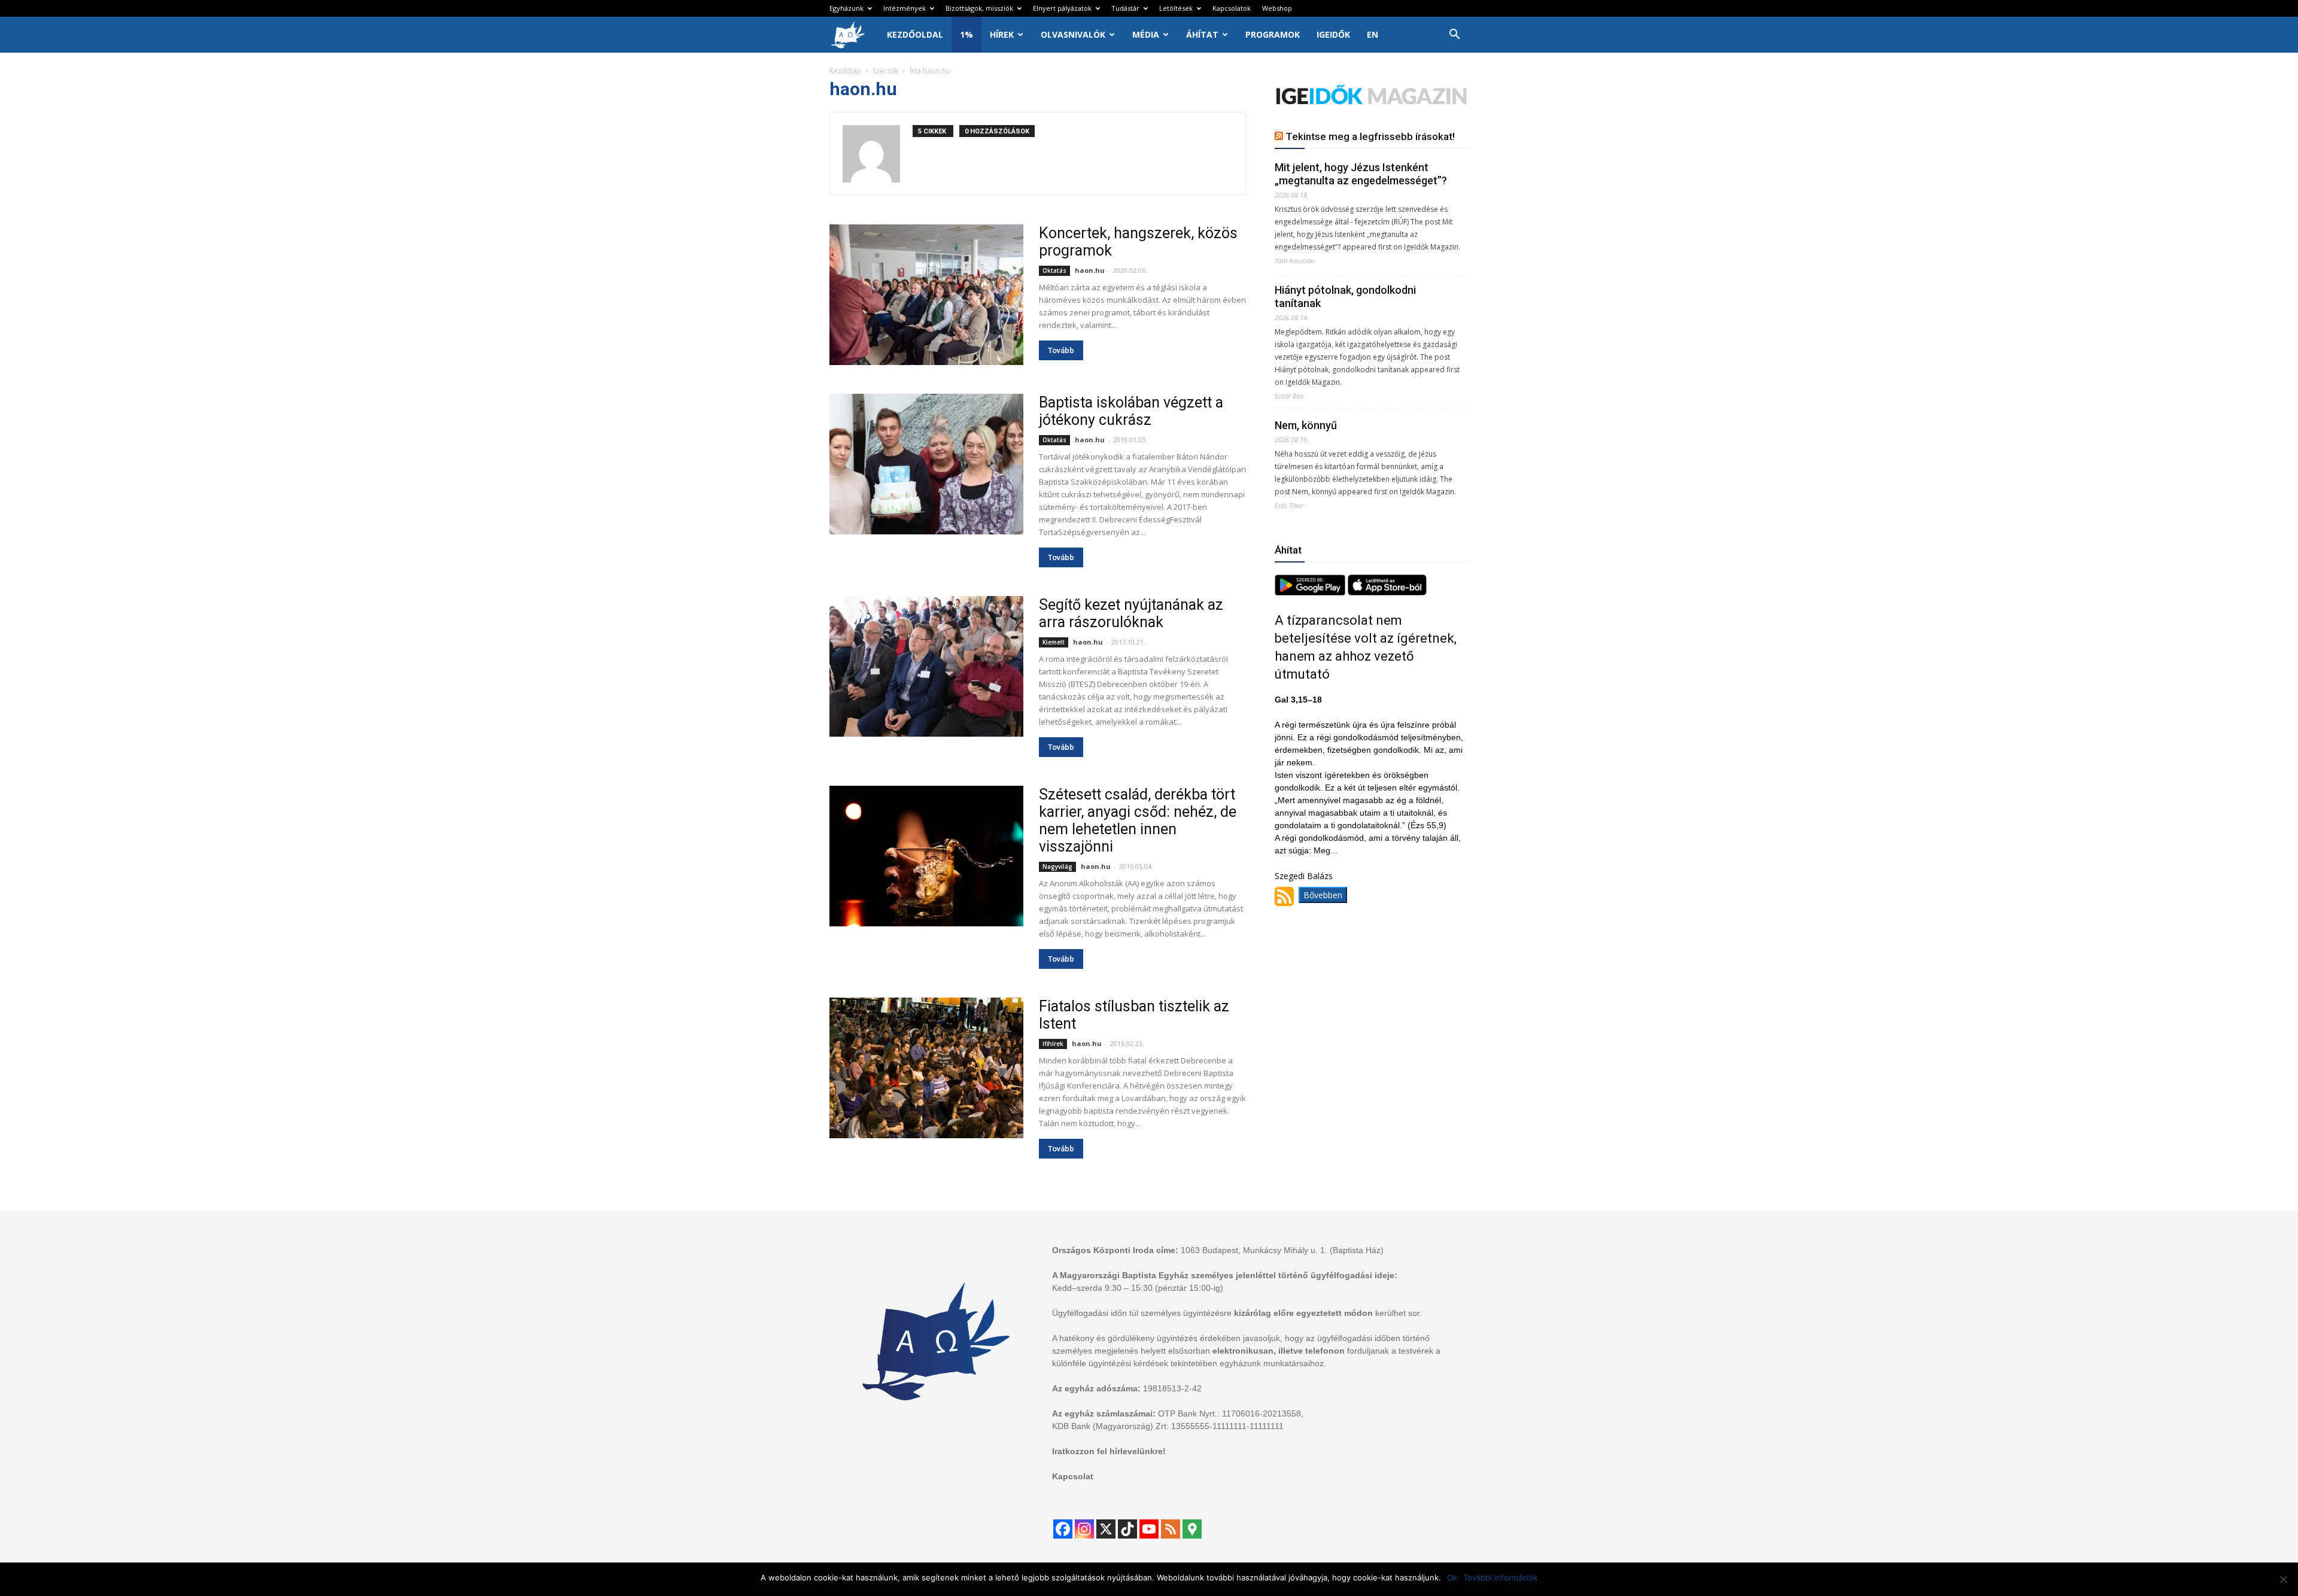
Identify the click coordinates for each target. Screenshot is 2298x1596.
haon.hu (1090, 270)
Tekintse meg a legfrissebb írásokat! (1370, 136)
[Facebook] (1063, 1529)
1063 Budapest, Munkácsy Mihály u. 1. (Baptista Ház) (1282, 1250)
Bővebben (1323, 895)
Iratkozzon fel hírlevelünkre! (1109, 1451)
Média (1146, 34)
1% (966, 34)
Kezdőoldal (915, 34)
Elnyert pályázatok (1062, 8)
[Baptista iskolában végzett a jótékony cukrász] (926, 464)
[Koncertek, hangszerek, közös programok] (926, 295)
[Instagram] (1084, 1529)
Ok (1452, 1577)
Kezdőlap (845, 71)
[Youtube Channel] (1149, 1529)
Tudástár (1125, 8)
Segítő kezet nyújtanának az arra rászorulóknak (1131, 613)
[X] (1106, 1529)
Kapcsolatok (1232, 8)
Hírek (1002, 34)
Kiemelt (1054, 642)
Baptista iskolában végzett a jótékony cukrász (1131, 411)
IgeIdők (1333, 34)
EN (1373, 34)
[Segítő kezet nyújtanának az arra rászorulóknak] (926, 666)
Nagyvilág (1057, 867)
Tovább (1061, 350)
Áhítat (1202, 34)
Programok (1273, 34)
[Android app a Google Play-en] (1311, 592)
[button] (1454, 36)
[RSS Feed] (1171, 1529)
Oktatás (1054, 270)
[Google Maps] (1192, 1529)
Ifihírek (1053, 1044)
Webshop (1277, 8)
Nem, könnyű (1306, 425)
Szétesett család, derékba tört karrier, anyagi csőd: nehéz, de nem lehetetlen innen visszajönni (1138, 820)
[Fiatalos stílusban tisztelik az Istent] (926, 1068)
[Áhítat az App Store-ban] (1387, 592)
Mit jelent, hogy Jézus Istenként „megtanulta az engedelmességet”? (1361, 174)
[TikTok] (1127, 1529)
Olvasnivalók (1073, 34)
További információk (1500, 1577)
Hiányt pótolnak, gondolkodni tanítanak (1345, 297)
